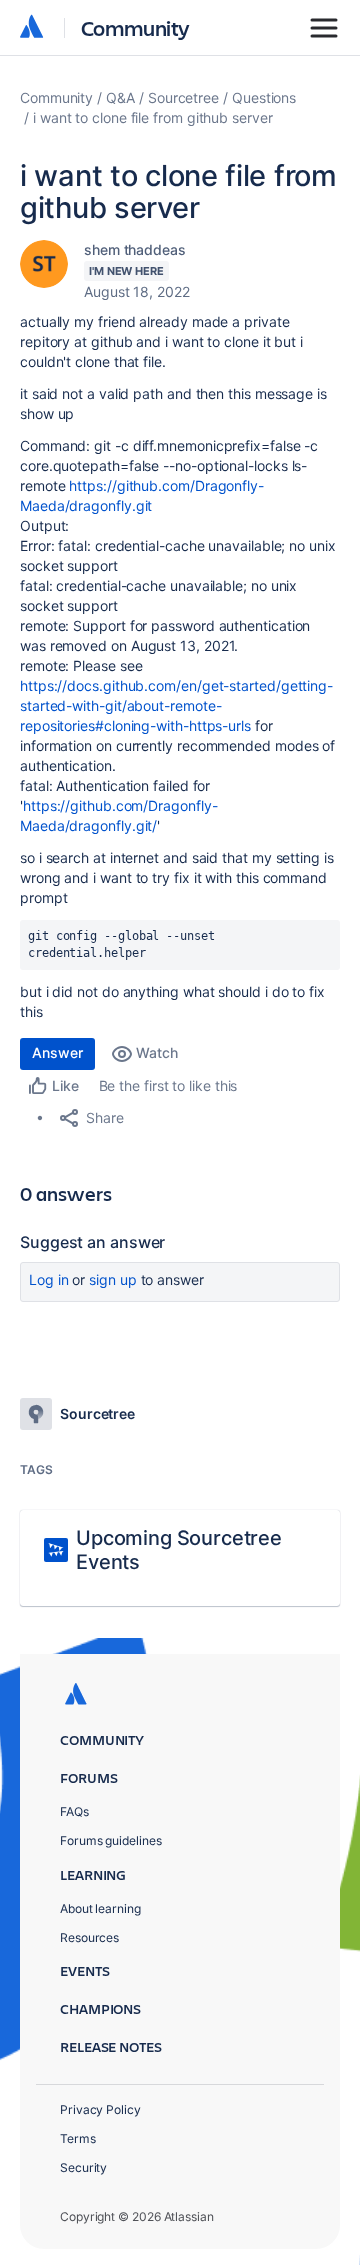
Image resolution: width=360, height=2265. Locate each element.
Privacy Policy (100, 2109)
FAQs (74, 1811)
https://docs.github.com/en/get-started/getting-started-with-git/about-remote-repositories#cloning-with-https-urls (176, 705)
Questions (264, 97)
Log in (49, 1279)
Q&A (120, 97)
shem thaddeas (135, 249)
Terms (78, 2138)
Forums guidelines (111, 1840)
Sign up (112, 1279)
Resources (89, 1937)
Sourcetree (183, 97)
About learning (100, 1908)
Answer (57, 1052)
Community (135, 27)
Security (83, 2167)
